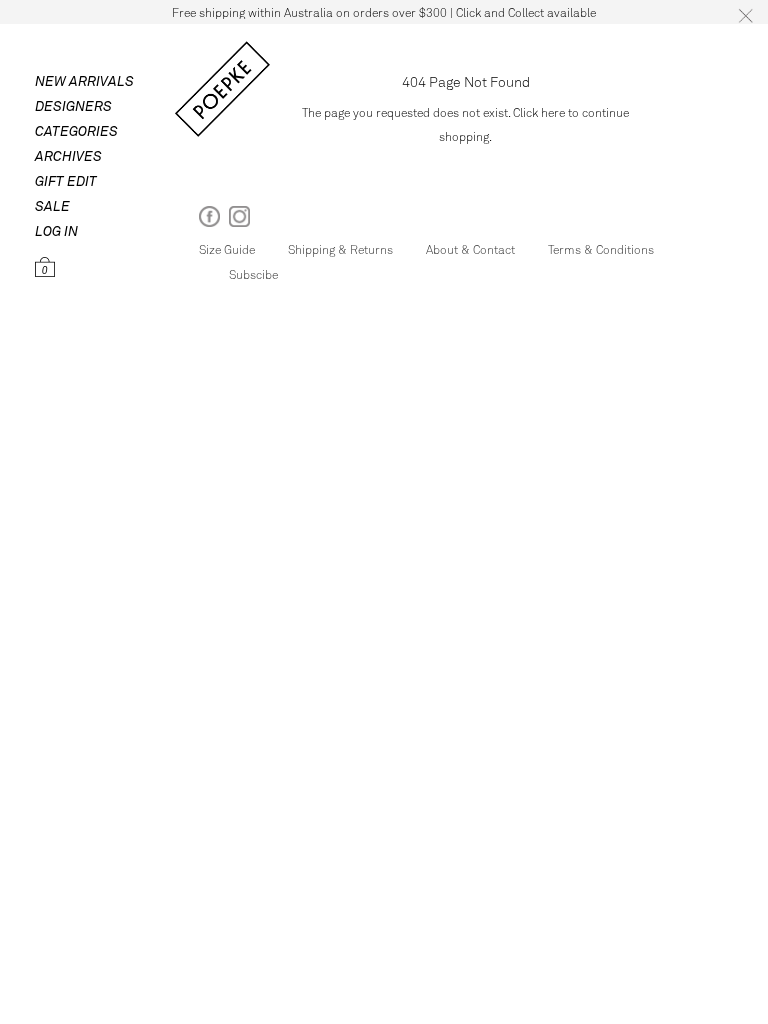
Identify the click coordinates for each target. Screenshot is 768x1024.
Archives (68, 155)
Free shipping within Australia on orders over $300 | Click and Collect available (384, 12)
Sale (52, 205)
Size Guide (227, 249)
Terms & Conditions (601, 249)
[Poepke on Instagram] (239, 220)
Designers (73, 105)
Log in (56, 230)
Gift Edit (66, 180)
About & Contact (470, 249)
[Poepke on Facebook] (209, 220)
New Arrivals (84, 80)
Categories (76, 130)
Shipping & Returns (340, 249)
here (553, 112)
